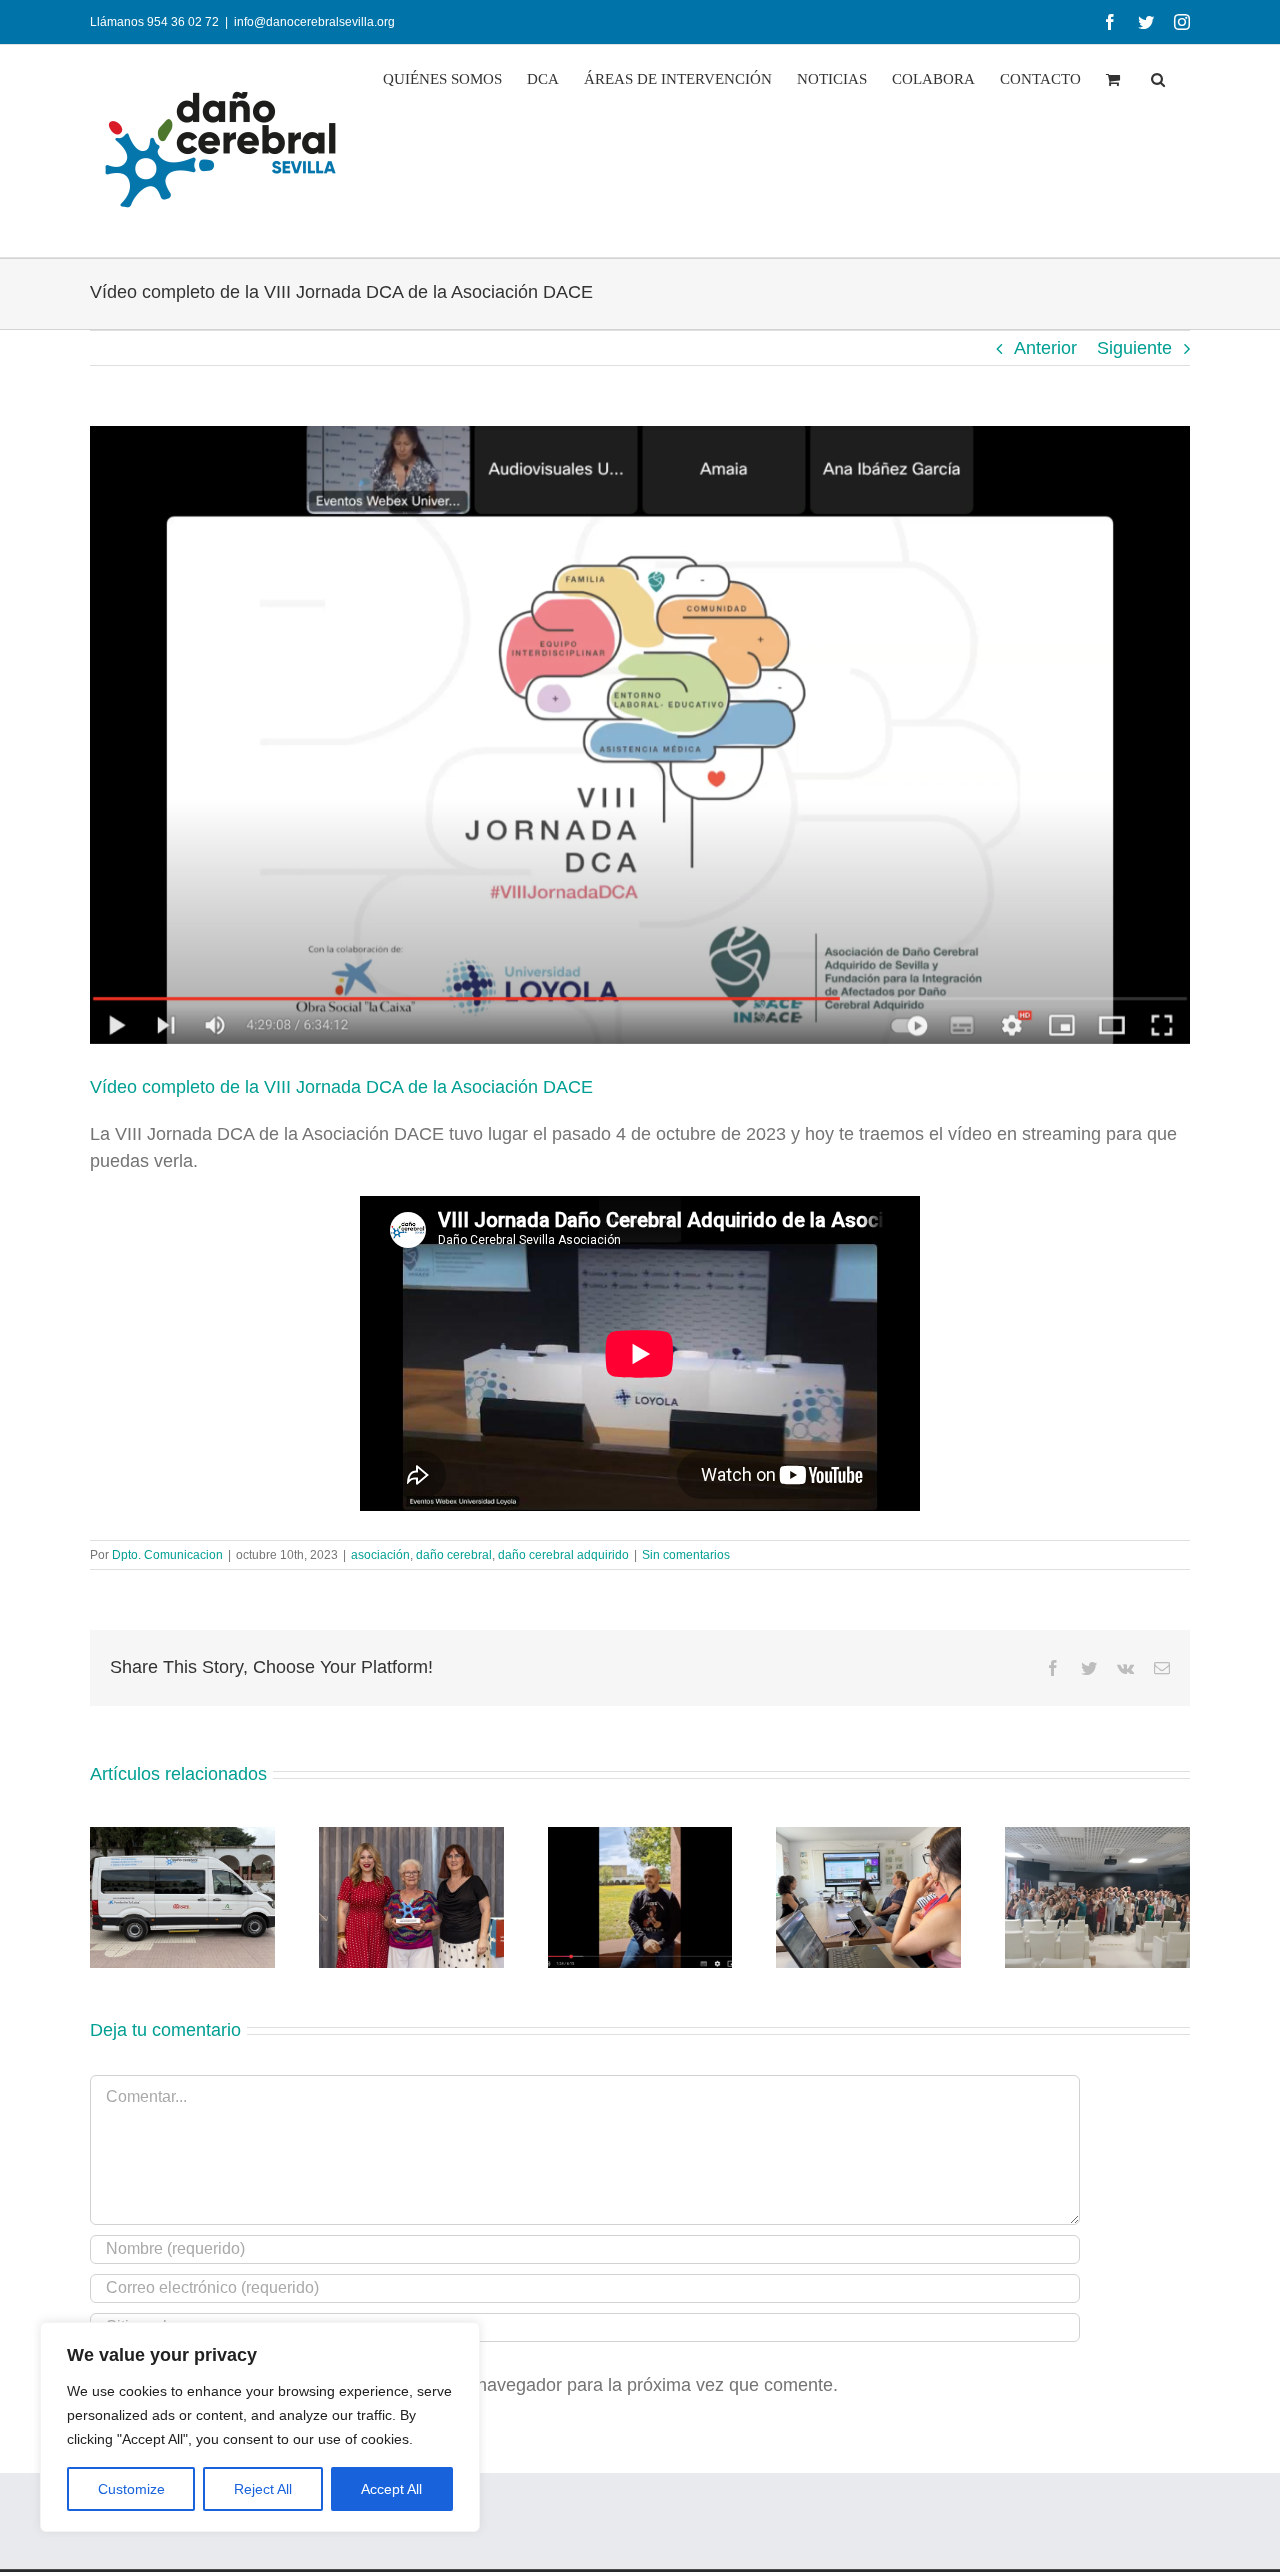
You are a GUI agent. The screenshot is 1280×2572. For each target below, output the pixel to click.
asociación (380, 1555)
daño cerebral (454, 1555)
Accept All (391, 2489)
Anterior (1045, 348)
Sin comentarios (686, 1555)
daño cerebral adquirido (563, 1555)
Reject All (263, 2489)
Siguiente (1134, 348)
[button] (1158, 79)
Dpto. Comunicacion (167, 1555)
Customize (131, 2489)
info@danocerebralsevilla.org (314, 22)
